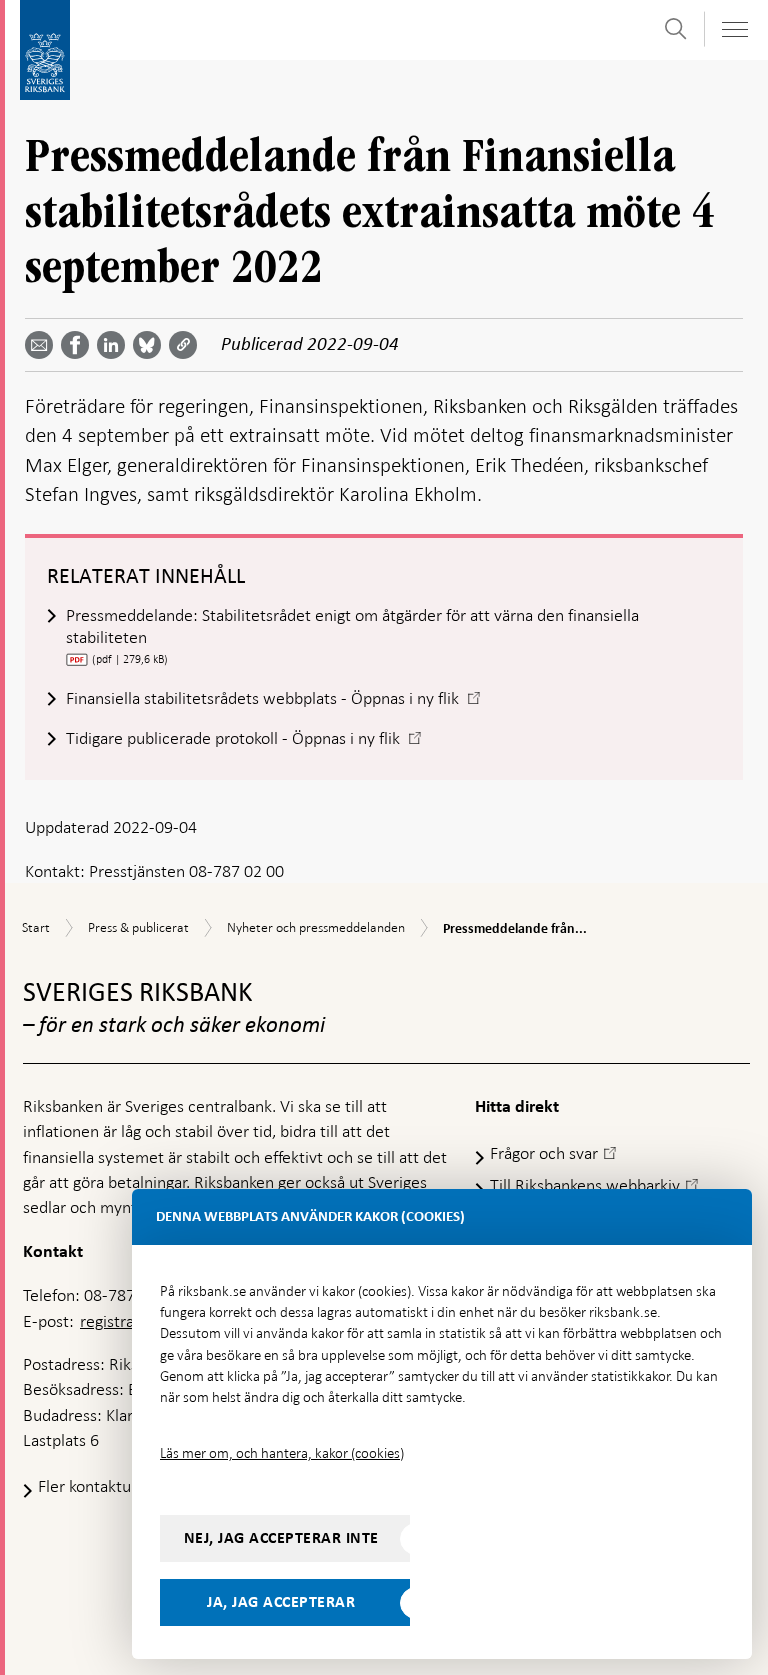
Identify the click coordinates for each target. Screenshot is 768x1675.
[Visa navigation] (734, 29)
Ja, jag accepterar (281, 1602)
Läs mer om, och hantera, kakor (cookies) (282, 1453)
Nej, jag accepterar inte (281, 1538)
